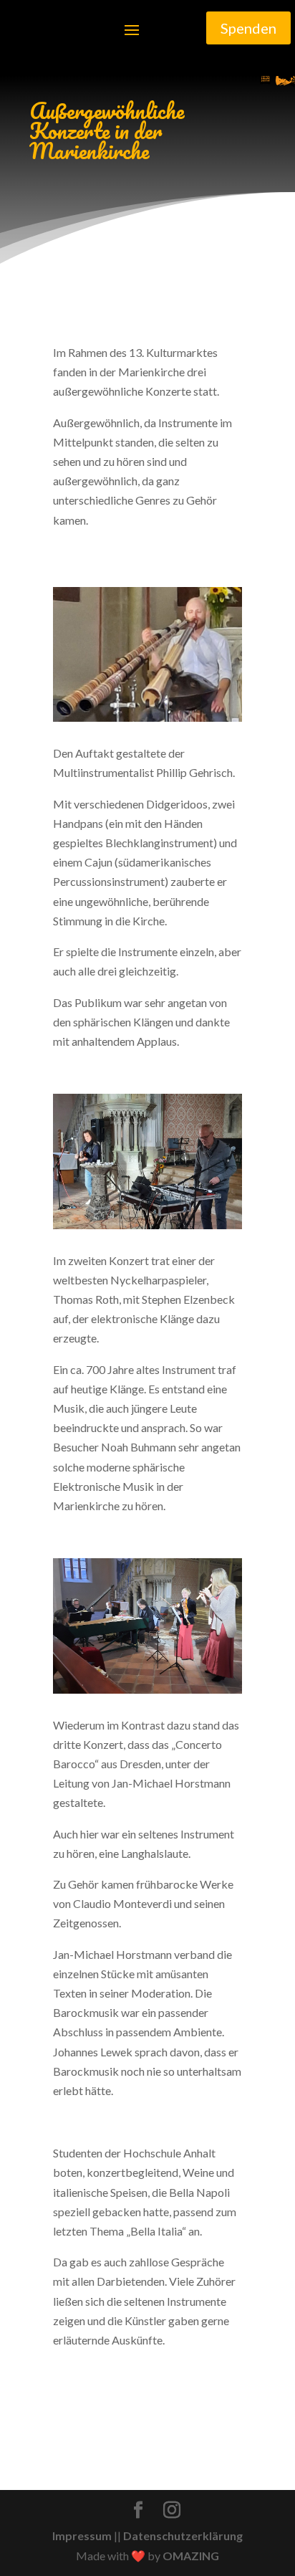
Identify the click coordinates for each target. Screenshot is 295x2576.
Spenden (248, 28)
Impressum (82, 2536)
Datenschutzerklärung (183, 2536)
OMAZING (191, 2556)
